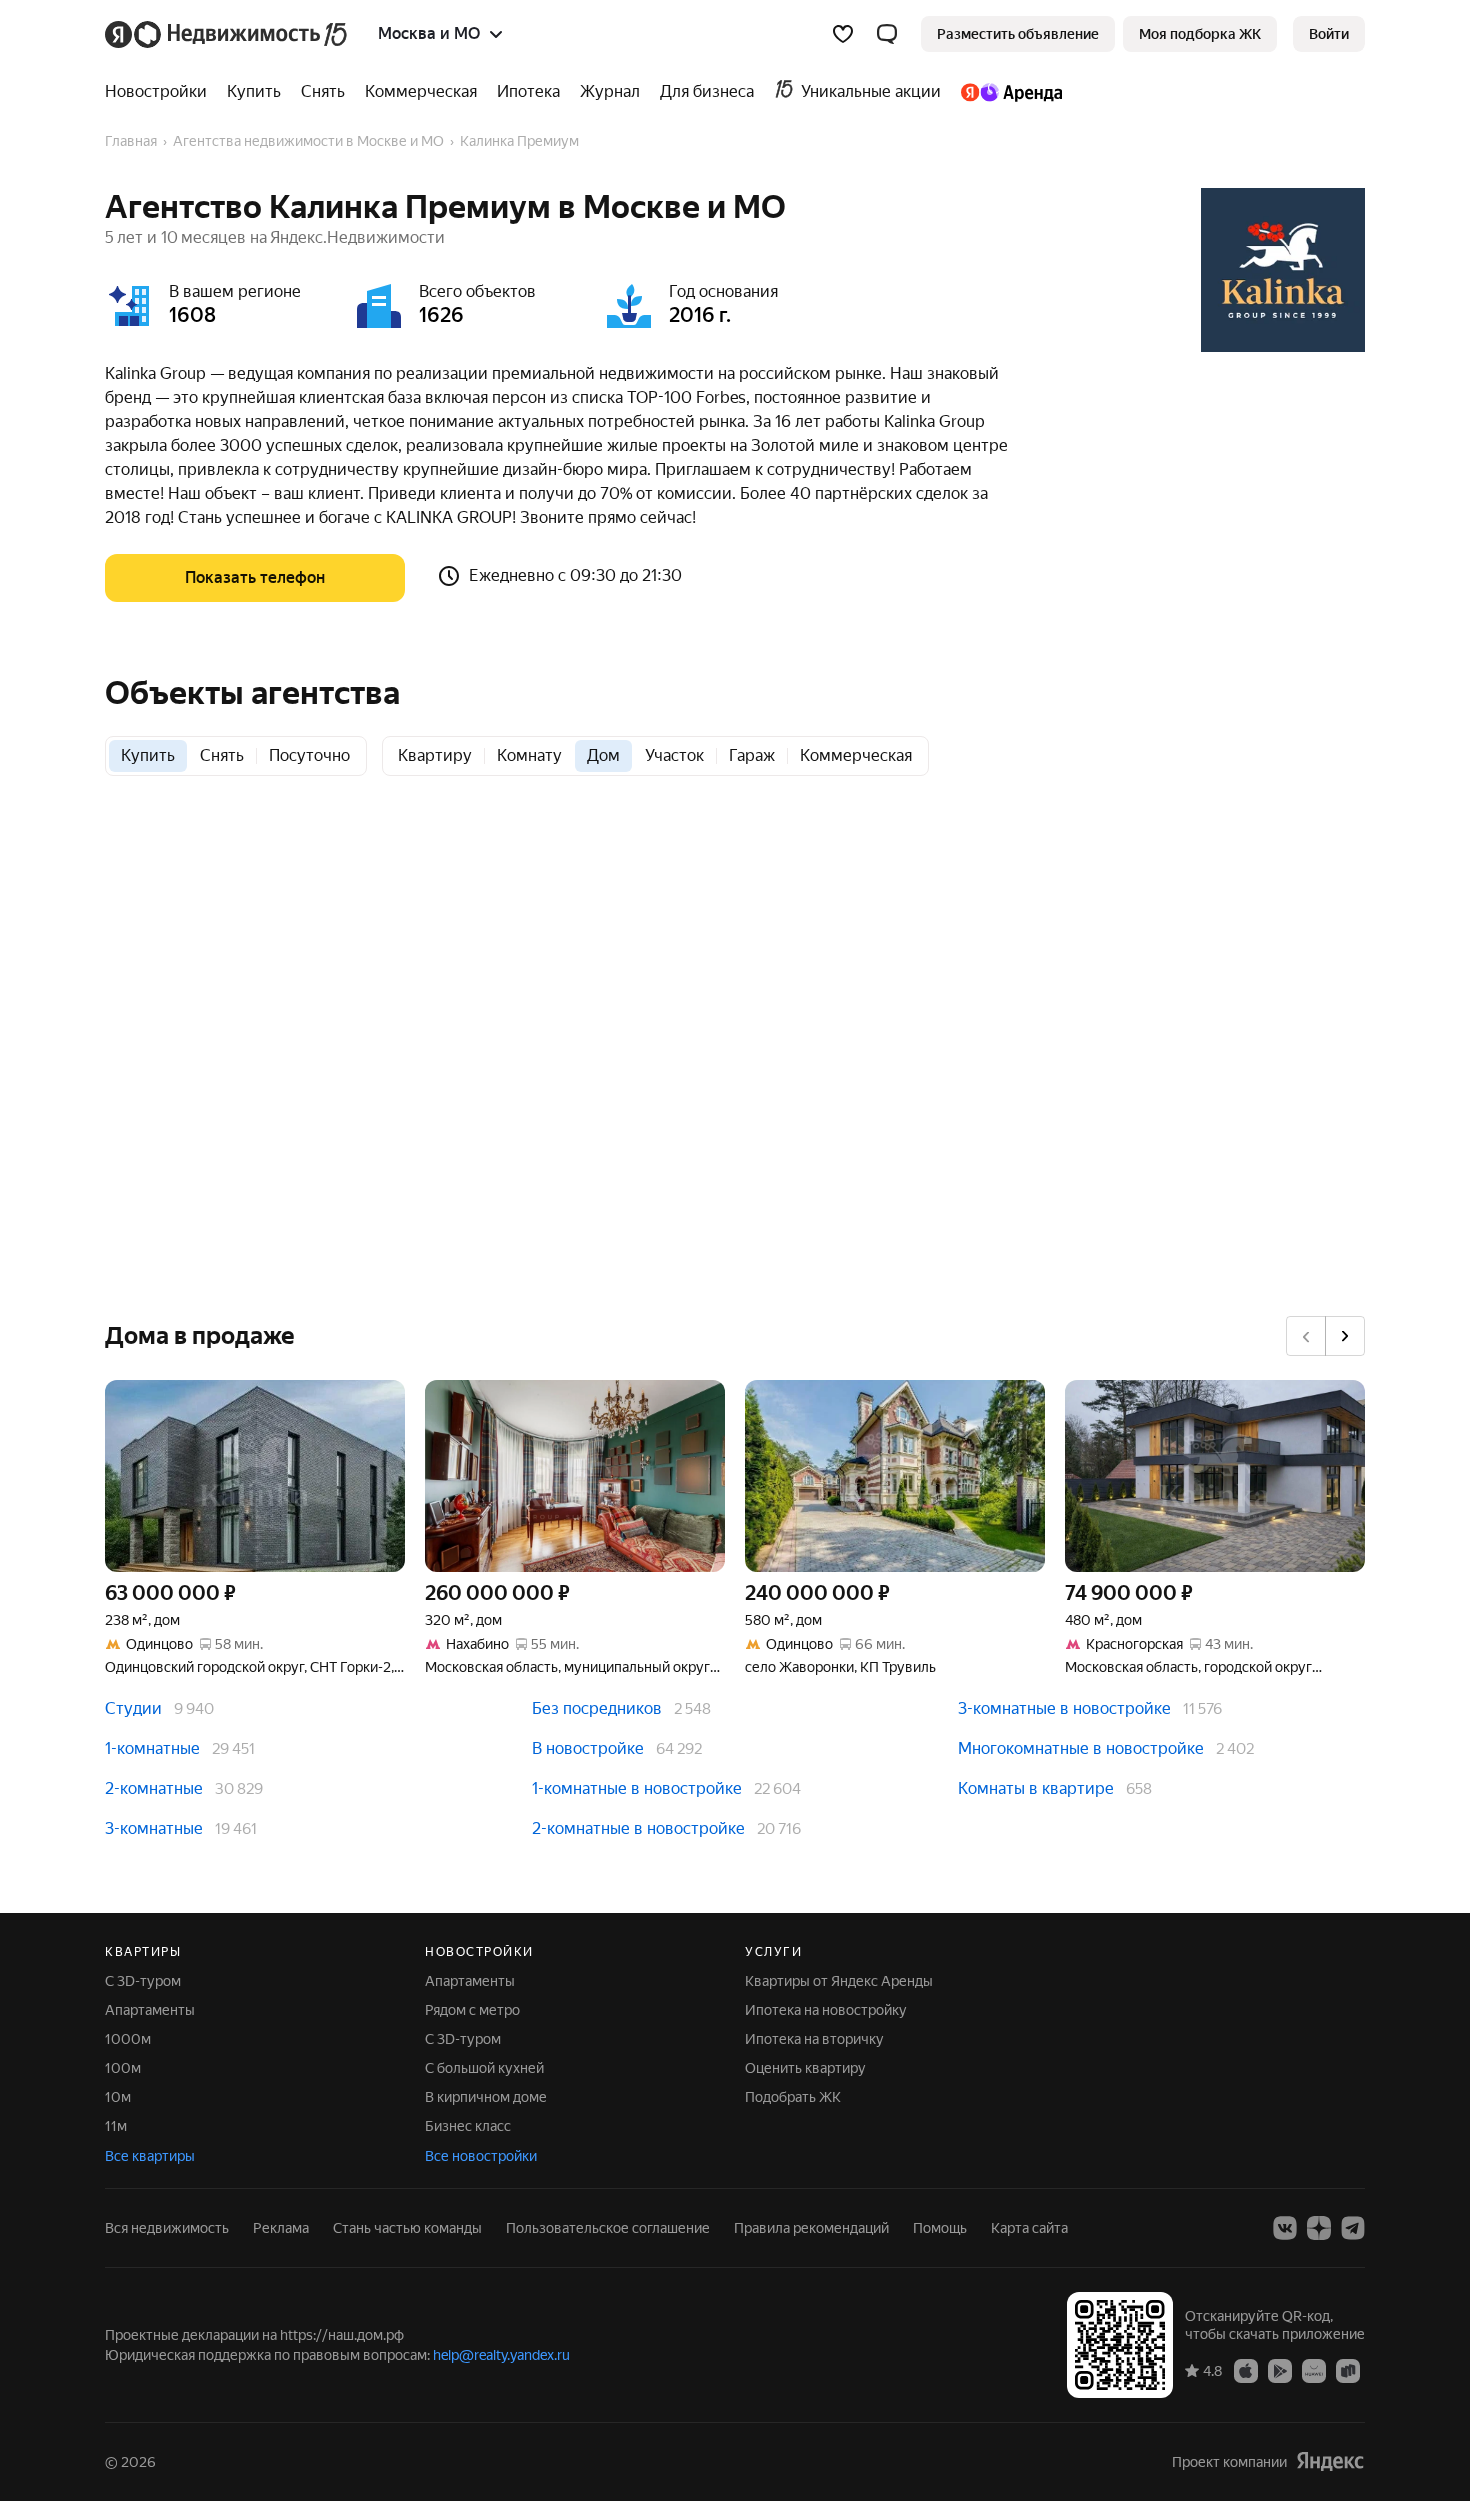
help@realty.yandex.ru (501, 2355)
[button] (887, 34)
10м (118, 2097)
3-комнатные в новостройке (1064, 1708)
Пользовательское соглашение (608, 2228)
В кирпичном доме (486, 2097)
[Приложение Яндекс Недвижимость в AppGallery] (1314, 2370)
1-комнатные (152, 1748)
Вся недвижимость (167, 2228)
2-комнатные (154, 1788)
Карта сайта (1029, 2228)
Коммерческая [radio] (856, 755)
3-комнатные (154, 1828)
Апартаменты (150, 2010)
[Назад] (1306, 1336)
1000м (128, 2039)
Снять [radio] (222, 755)
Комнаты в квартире (1036, 1788)
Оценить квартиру (805, 2068)
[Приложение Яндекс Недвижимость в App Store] (1246, 2370)
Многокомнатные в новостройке (1081, 1748)
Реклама (281, 2228)
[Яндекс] (1330, 2461)
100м (123, 2068)
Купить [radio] (148, 755)
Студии (133, 1708)
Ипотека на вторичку (814, 2039)
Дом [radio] (603, 755)
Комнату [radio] (529, 755)
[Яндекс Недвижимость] (227, 34)
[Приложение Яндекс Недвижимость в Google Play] (1280, 2370)
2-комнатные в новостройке (638, 1828)
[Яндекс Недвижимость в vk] (1285, 2228)
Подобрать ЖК (793, 2097)
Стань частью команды (407, 2228)
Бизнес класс (468, 2126)
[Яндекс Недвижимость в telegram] (1353, 2228)
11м (116, 2126)
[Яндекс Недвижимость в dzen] (1319, 2228)
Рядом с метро (472, 2010)
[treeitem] (161, 92)
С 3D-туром (143, 1981)
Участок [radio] (674, 755)
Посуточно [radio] (309, 755)
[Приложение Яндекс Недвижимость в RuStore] (1348, 2370)
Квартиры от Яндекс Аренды (839, 1981)
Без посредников (597, 1708)
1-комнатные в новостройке (637, 1788)
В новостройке (588, 1748)
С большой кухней (484, 2068)
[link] (1329, 34)
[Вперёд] (1345, 1336)
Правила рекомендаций (811, 2228)
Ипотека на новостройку (826, 2010)
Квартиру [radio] (435, 755)
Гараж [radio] (752, 755)
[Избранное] (843, 34)
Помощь (940, 2228)
